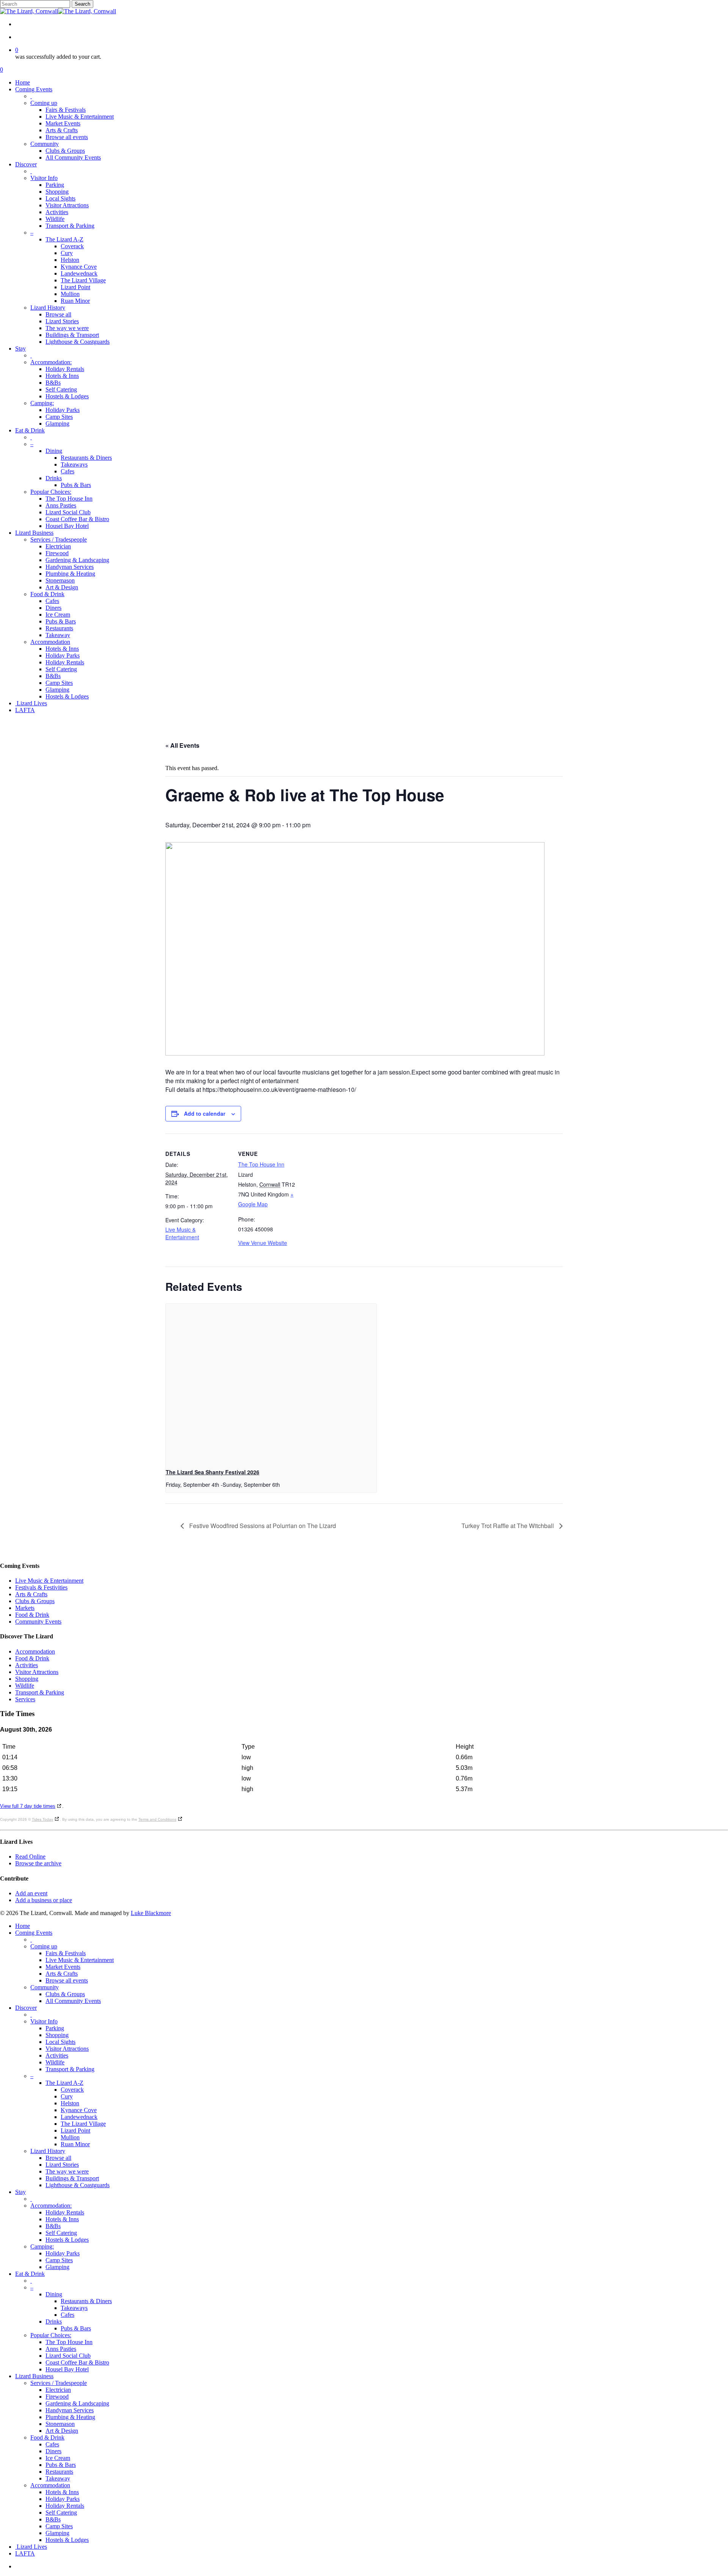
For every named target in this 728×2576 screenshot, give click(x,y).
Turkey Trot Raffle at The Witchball (508, 1526)
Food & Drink (32, 1615)
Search (82, 4)
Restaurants (59, 2472)
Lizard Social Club (68, 2356)
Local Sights (60, 2042)
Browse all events (67, 1980)
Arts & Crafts (31, 1594)
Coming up (44, 1946)
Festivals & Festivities (41, 1587)
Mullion (70, 2137)
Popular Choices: (51, 2335)
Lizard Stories (62, 2165)
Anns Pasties (61, 2349)
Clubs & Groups (35, 1601)
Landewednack (79, 2117)
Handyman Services (70, 2410)
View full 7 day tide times (28, 1806)
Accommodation (35, 1651)
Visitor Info (44, 2021)
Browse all (58, 2158)
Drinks (54, 2322)
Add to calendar (205, 1113)
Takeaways (74, 2308)
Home (23, 1926)
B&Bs (53, 2226)
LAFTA (25, 2553)
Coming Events (34, 1933)
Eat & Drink (30, 2274)
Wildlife (25, 1686)
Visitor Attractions (37, 1672)
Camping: (42, 2246)
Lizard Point (75, 2130)
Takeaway (58, 2478)
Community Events (38, 1622)
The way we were (67, 2171)
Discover (26, 2008)
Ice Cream (58, 2458)
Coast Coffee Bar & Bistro (77, 2362)
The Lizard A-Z (64, 2083)
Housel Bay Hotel (67, 2369)
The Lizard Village (83, 2124)
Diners (53, 2451)
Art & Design (62, 2431)
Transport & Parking (40, 1692)
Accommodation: (51, 2206)
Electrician (58, 2390)
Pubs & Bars (76, 2328)
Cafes (67, 2315)
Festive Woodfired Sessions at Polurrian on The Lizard (262, 1526)
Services (25, 1699)
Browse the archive (38, 1863)
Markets (25, 1608)
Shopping (27, 1679)
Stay (20, 2192)
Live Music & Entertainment (182, 1233)
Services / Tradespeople (59, 2383)
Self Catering (61, 2233)
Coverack (72, 2090)
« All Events (182, 745)
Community (45, 1987)
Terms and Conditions (157, 1819)
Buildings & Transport (72, 2178)
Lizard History (48, 2151)
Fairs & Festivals (66, 1953)
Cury (67, 2096)
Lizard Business (34, 2376)
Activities (27, 1665)
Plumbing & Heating (70, 2417)
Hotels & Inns (62, 2219)
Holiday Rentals (65, 2212)
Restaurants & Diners (86, 2301)
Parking (55, 2028)
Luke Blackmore (151, 1913)
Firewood (57, 2397)
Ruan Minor (75, 2144)
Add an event (31, 1893)
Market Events (63, 1967)
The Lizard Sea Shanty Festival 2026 (213, 1472)
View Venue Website (263, 1243)
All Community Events (73, 2001)
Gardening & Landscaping (77, 2403)
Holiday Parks (63, 2253)
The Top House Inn (261, 1164)
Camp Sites (59, 2260)
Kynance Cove (79, 2110)
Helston (70, 2103)
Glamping (57, 2267)
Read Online (30, 1856)
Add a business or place (44, 1900)
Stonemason (60, 2424)
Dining (54, 2294)
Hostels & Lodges (67, 2240)
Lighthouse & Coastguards (78, 2185)
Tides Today (42, 1819)
